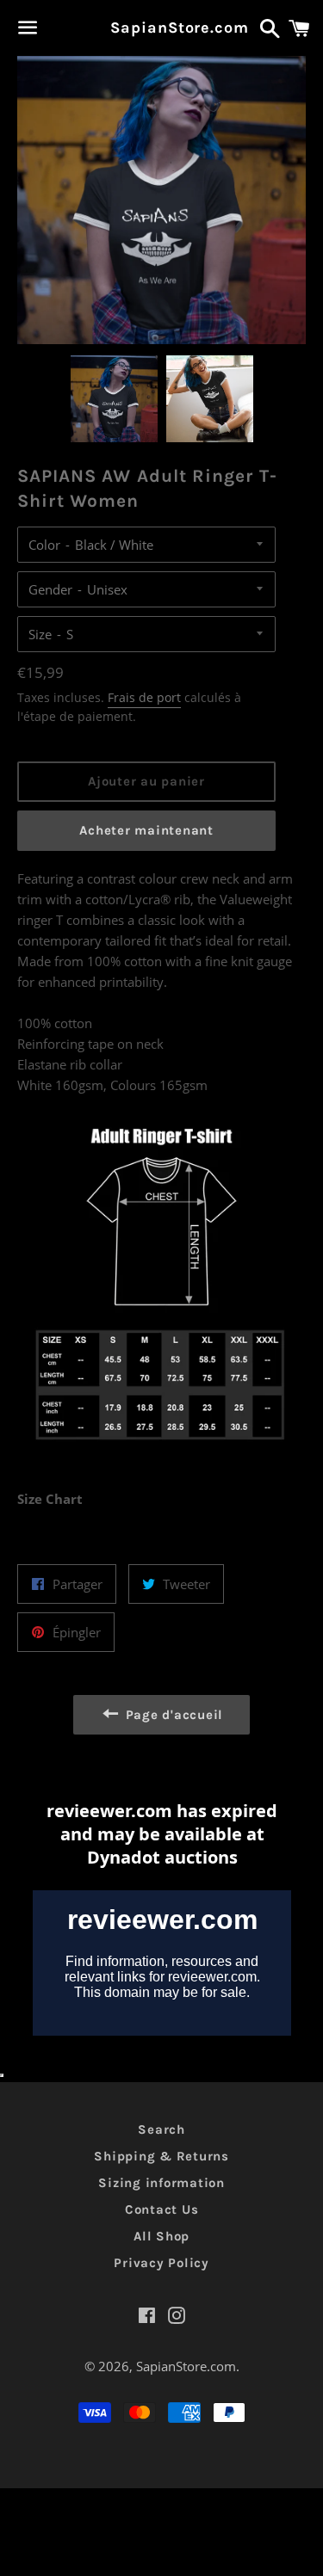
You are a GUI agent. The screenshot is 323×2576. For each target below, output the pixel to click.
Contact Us (162, 2209)
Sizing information (161, 2183)
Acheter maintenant (146, 830)
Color (44, 545)
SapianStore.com (161, 28)
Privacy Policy (161, 2263)
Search (161, 2129)
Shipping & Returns (161, 2156)
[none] (114, 399)
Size (40, 634)
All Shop (161, 2236)
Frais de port (144, 697)
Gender (50, 589)
